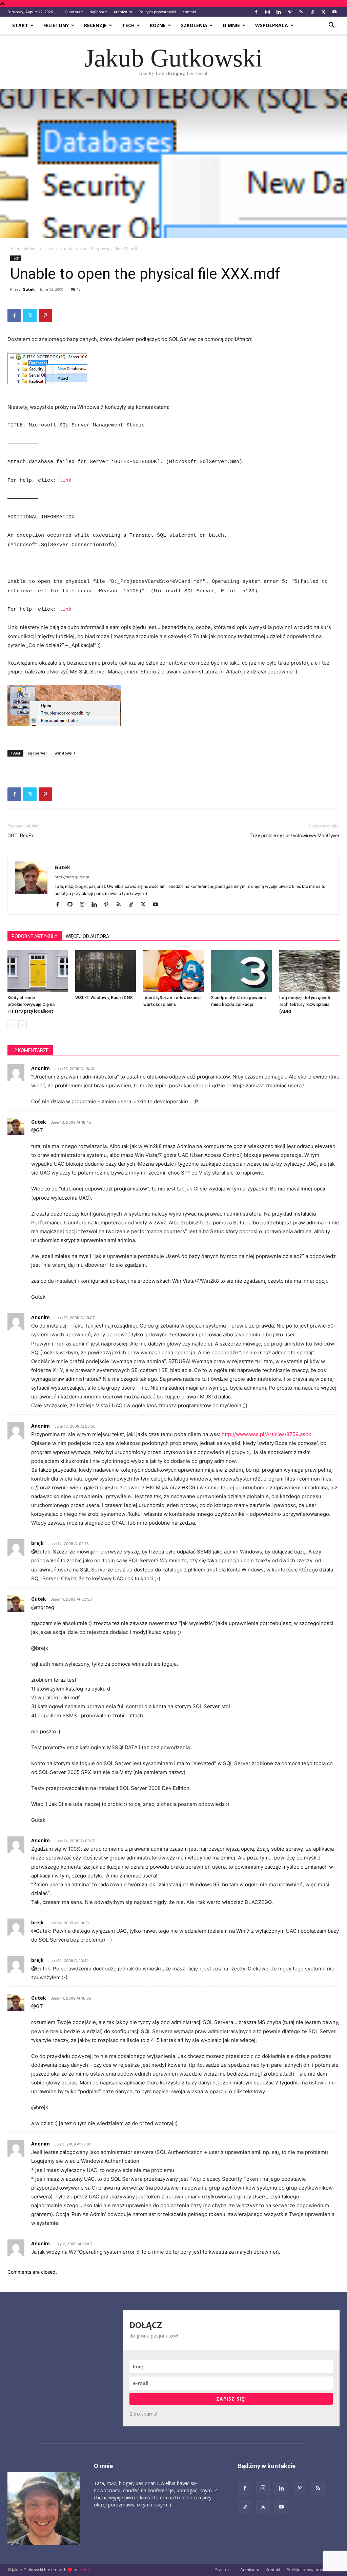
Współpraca (272, 25)
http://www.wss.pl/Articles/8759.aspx (266, 1434)
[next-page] (23, 1025)
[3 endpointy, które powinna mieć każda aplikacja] (241, 971)
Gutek (28, 289)
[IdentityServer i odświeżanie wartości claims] (173, 971)
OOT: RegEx (21, 836)
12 (79, 289)
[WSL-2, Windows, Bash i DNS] (105, 971)
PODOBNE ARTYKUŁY (35, 936)
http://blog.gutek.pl (72, 877)
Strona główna (24, 249)
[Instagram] (267, 12)
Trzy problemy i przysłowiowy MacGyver (295, 836)
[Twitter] (323, 12)
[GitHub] (72, 905)
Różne (158, 25)
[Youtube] (334, 12)
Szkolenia (194, 25)
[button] (331, 26)
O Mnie (231, 25)
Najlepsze (98, 12)
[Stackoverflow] (312, 12)
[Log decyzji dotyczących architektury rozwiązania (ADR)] (309, 971)
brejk (37, 1543)
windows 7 (65, 753)
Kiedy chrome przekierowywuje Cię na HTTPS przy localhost (31, 1004)
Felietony (56, 25)
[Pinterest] (290, 12)
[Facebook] (256, 12)
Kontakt (189, 12)
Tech (128, 25)
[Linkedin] (279, 12)
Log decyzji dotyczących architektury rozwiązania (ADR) (305, 1004)
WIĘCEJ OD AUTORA (87, 936)
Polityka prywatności (157, 12)
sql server (37, 753)
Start (20, 25)
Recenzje (95, 25)
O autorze (74, 12)
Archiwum (123, 12)
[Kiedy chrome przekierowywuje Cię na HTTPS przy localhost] (38, 971)
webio (86, 2570)
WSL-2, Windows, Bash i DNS (104, 998)
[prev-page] (12, 1025)
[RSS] (301, 12)
